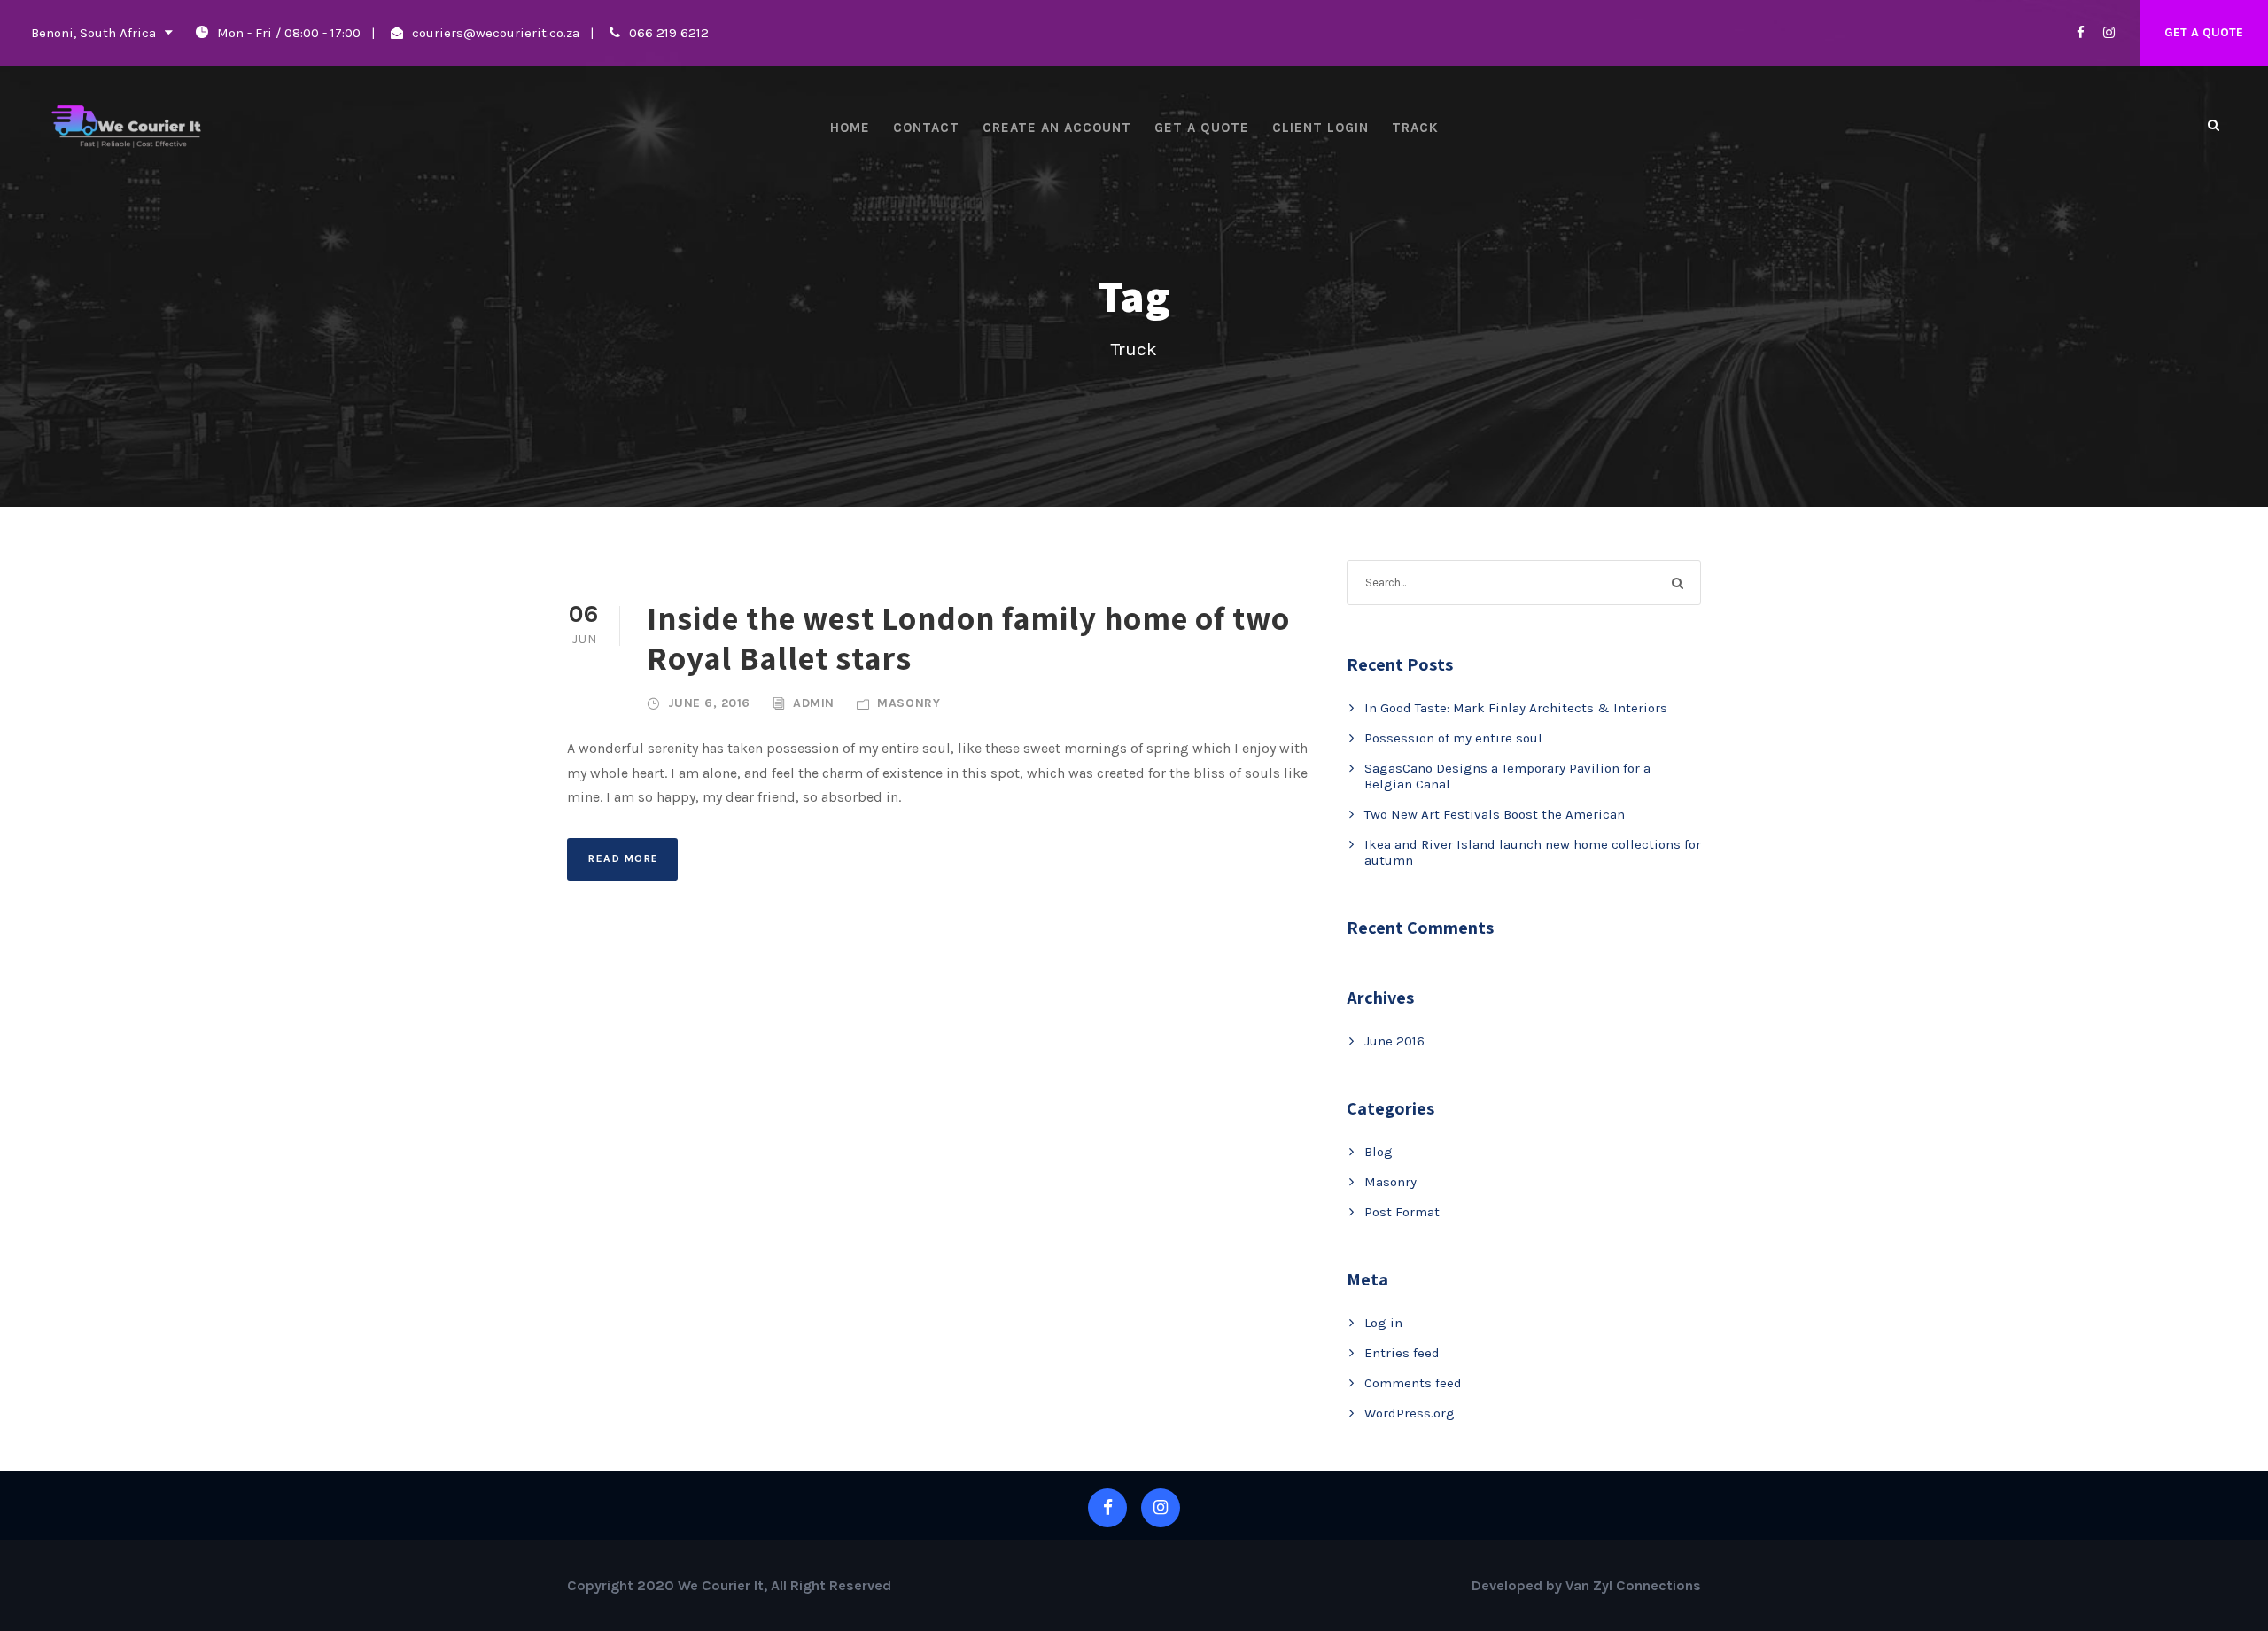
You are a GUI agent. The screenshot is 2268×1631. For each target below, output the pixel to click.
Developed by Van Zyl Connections (1586, 1585)
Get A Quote (2204, 32)
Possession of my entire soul (1453, 738)
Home (850, 128)
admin (814, 703)
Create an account (1057, 128)
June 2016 (1394, 1041)
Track (1415, 128)
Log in (1383, 1323)
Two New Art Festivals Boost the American (1495, 814)
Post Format (1402, 1212)
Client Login (1320, 128)
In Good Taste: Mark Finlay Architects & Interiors (1516, 708)
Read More (624, 858)
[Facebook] (1107, 1508)
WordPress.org (1410, 1413)
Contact (926, 128)
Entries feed (1402, 1353)
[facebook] (2081, 33)
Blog (1379, 1152)
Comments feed (1413, 1383)
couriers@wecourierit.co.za (496, 33)
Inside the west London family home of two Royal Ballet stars (968, 637)
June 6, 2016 (709, 703)
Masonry (909, 703)
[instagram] (2109, 33)
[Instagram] (1161, 1508)
